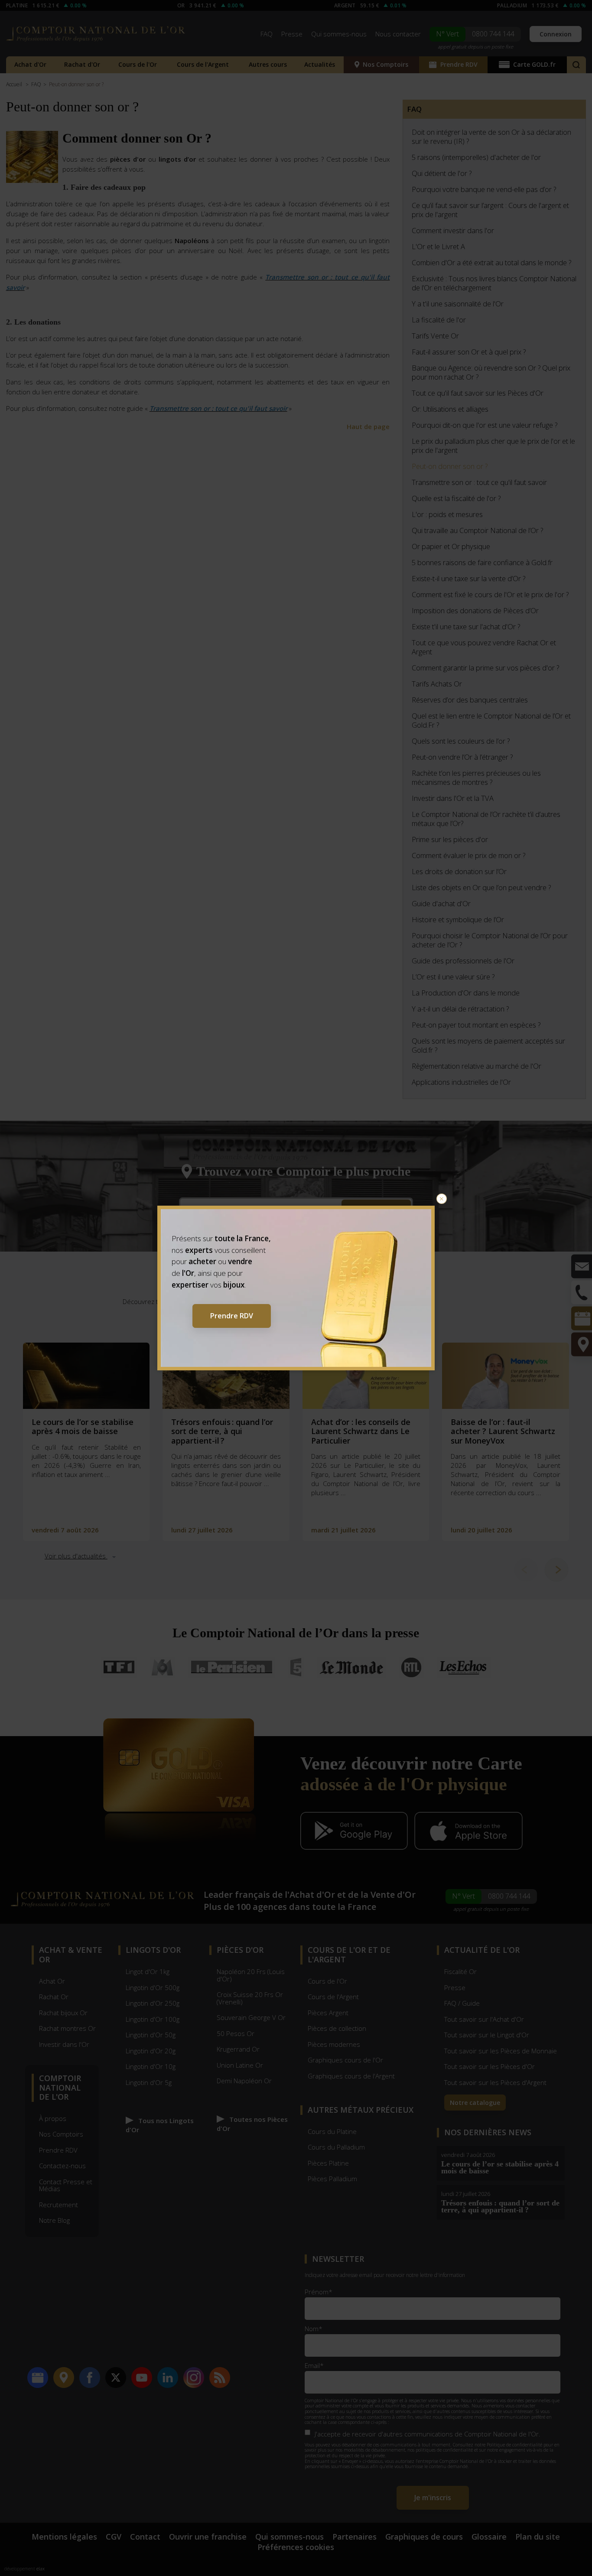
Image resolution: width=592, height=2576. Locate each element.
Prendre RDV (232, 1316)
